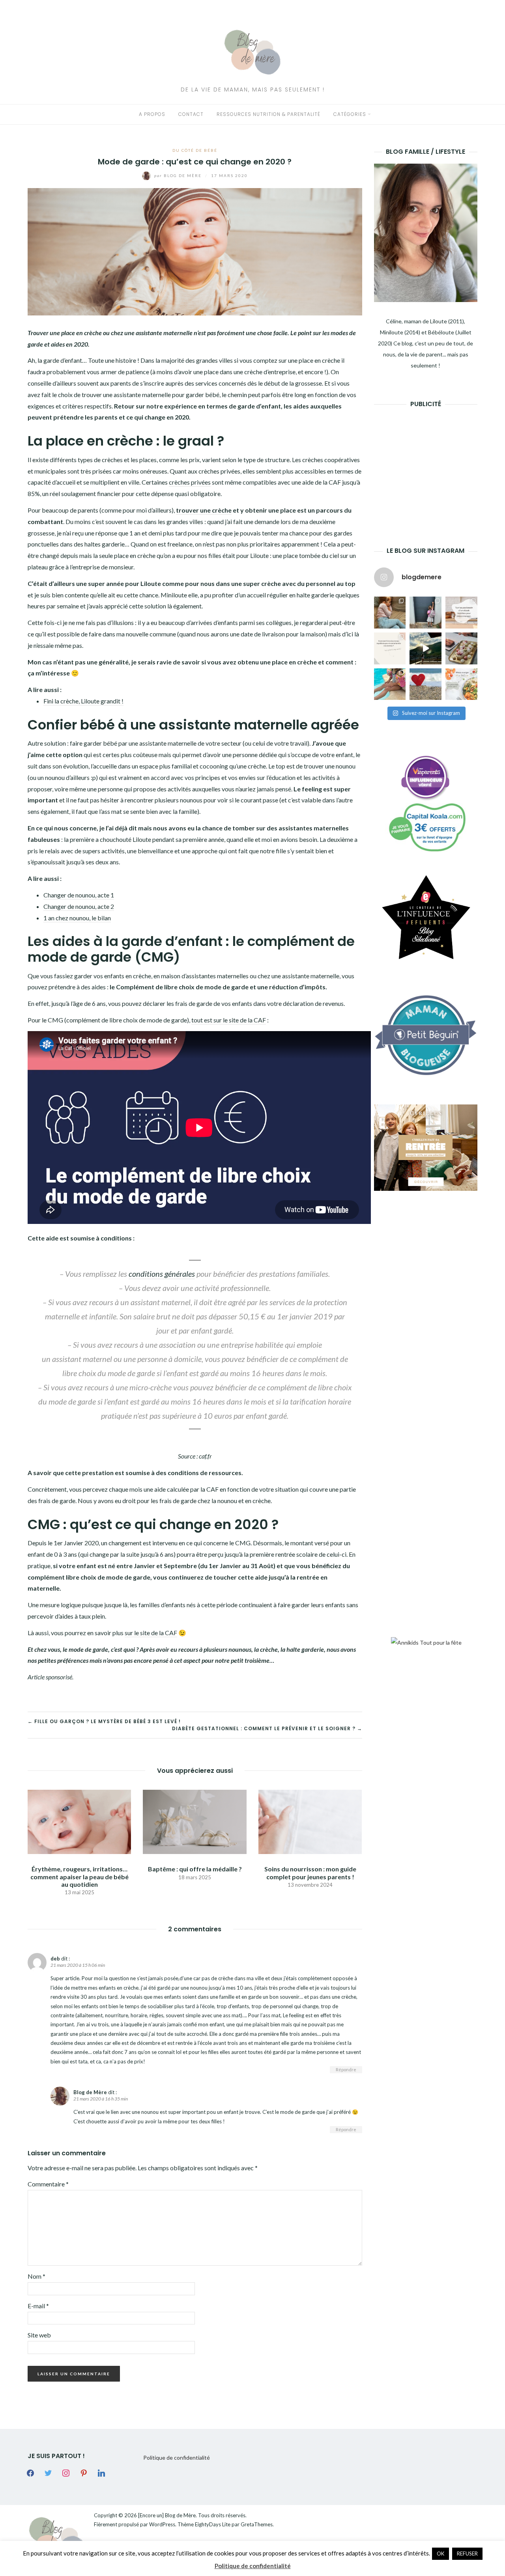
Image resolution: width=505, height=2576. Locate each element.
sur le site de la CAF (151, 1633)
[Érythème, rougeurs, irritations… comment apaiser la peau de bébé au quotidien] (79, 1821)
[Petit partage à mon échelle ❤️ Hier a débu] (426, 684)
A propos (152, 114)
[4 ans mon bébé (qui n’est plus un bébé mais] (461, 648)
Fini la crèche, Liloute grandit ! (83, 701)
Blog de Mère (179, 175)
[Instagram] (66, 2472)
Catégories (350, 114)
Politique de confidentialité (177, 2458)
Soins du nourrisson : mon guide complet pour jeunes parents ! (310, 1873)
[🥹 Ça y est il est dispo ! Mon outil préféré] (390, 648)
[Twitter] (48, 2472)
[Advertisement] (433, 465)
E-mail (38, 2306)
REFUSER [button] (467, 2554)
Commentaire (48, 2184)
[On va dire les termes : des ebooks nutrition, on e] (461, 613)
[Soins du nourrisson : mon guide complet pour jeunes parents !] (310, 1821)
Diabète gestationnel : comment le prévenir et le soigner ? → (267, 1728)
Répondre (346, 2070)
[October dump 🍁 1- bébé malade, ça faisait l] (390, 613)
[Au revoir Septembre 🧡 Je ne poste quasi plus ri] (426, 613)
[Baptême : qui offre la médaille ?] (195, 1821)
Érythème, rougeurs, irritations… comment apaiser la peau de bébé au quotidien (79, 1876)
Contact (191, 114)
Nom (36, 2276)
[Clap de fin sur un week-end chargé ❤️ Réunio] (390, 684)
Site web (39, 2335)
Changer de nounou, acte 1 (79, 895)
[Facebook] (30, 2472)
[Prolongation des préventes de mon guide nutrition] (461, 684)
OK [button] (440, 2554)
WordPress (162, 2524)
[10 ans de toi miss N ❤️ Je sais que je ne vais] (426, 648)
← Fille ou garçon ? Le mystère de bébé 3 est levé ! (104, 1721)
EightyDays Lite (213, 2524)
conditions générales (162, 1274)
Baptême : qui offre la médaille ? (195, 1869)
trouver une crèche (204, 510)
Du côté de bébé (195, 150)
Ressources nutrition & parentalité (268, 114)
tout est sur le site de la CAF (229, 1020)
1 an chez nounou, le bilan (77, 918)
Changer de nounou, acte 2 (79, 906)
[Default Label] (84, 2472)
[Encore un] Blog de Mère (167, 2515)
